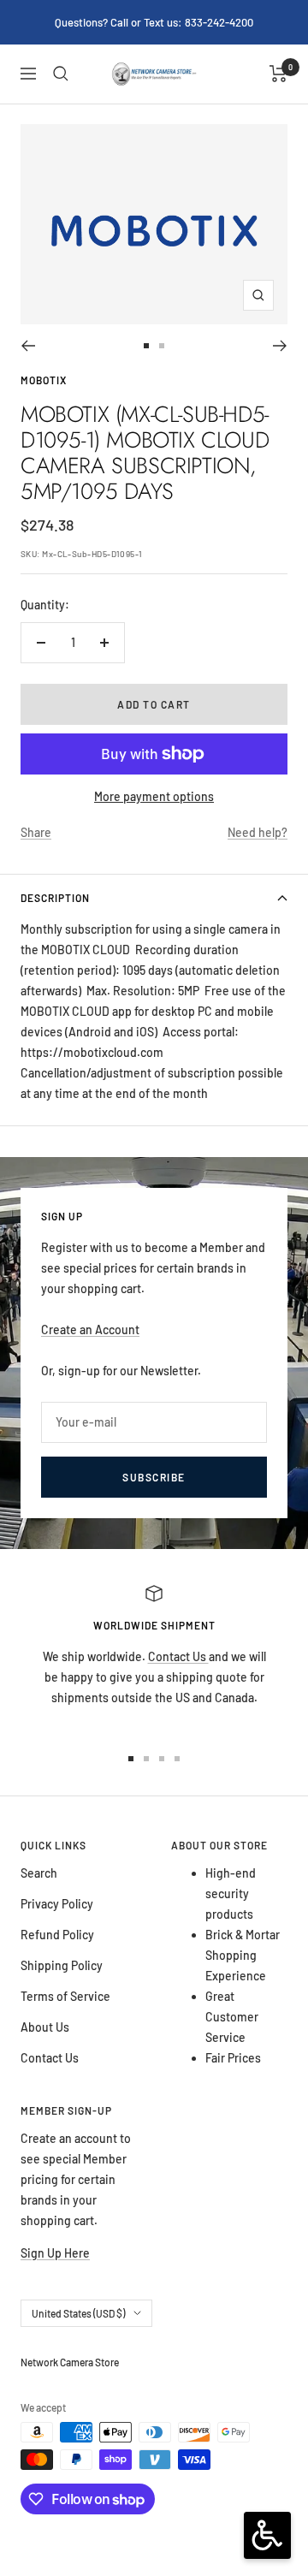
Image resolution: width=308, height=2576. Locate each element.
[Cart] (278, 74)
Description (55, 898)
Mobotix (44, 380)
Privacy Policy (57, 1904)
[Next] (280, 346)
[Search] (61, 74)
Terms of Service (65, 1996)
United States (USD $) (78, 2313)
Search (39, 1873)
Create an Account (90, 1330)
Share (36, 832)
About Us (45, 2027)
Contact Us (178, 1656)
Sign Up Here (55, 2253)
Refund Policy (57, 1935)
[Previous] (28, 346)
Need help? (258, 832)
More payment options (154, 796)
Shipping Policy (62, 1965)
